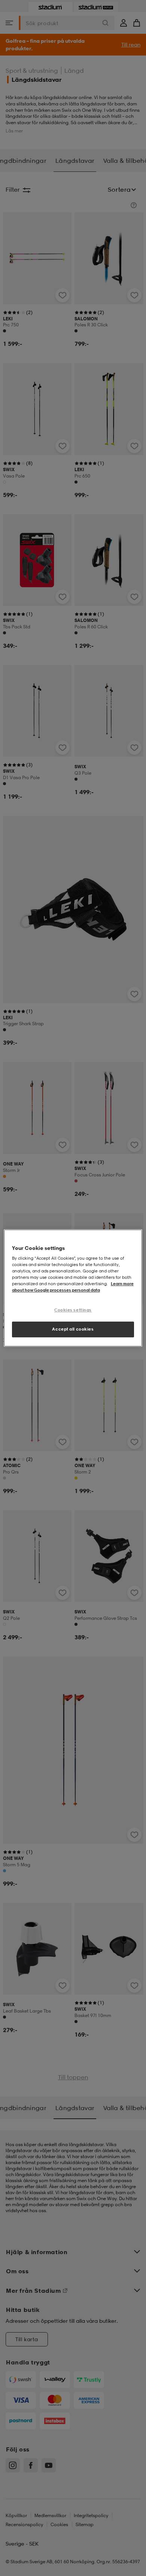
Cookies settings (73, 1310)
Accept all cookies (73, 1329)
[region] (73, 1288)
